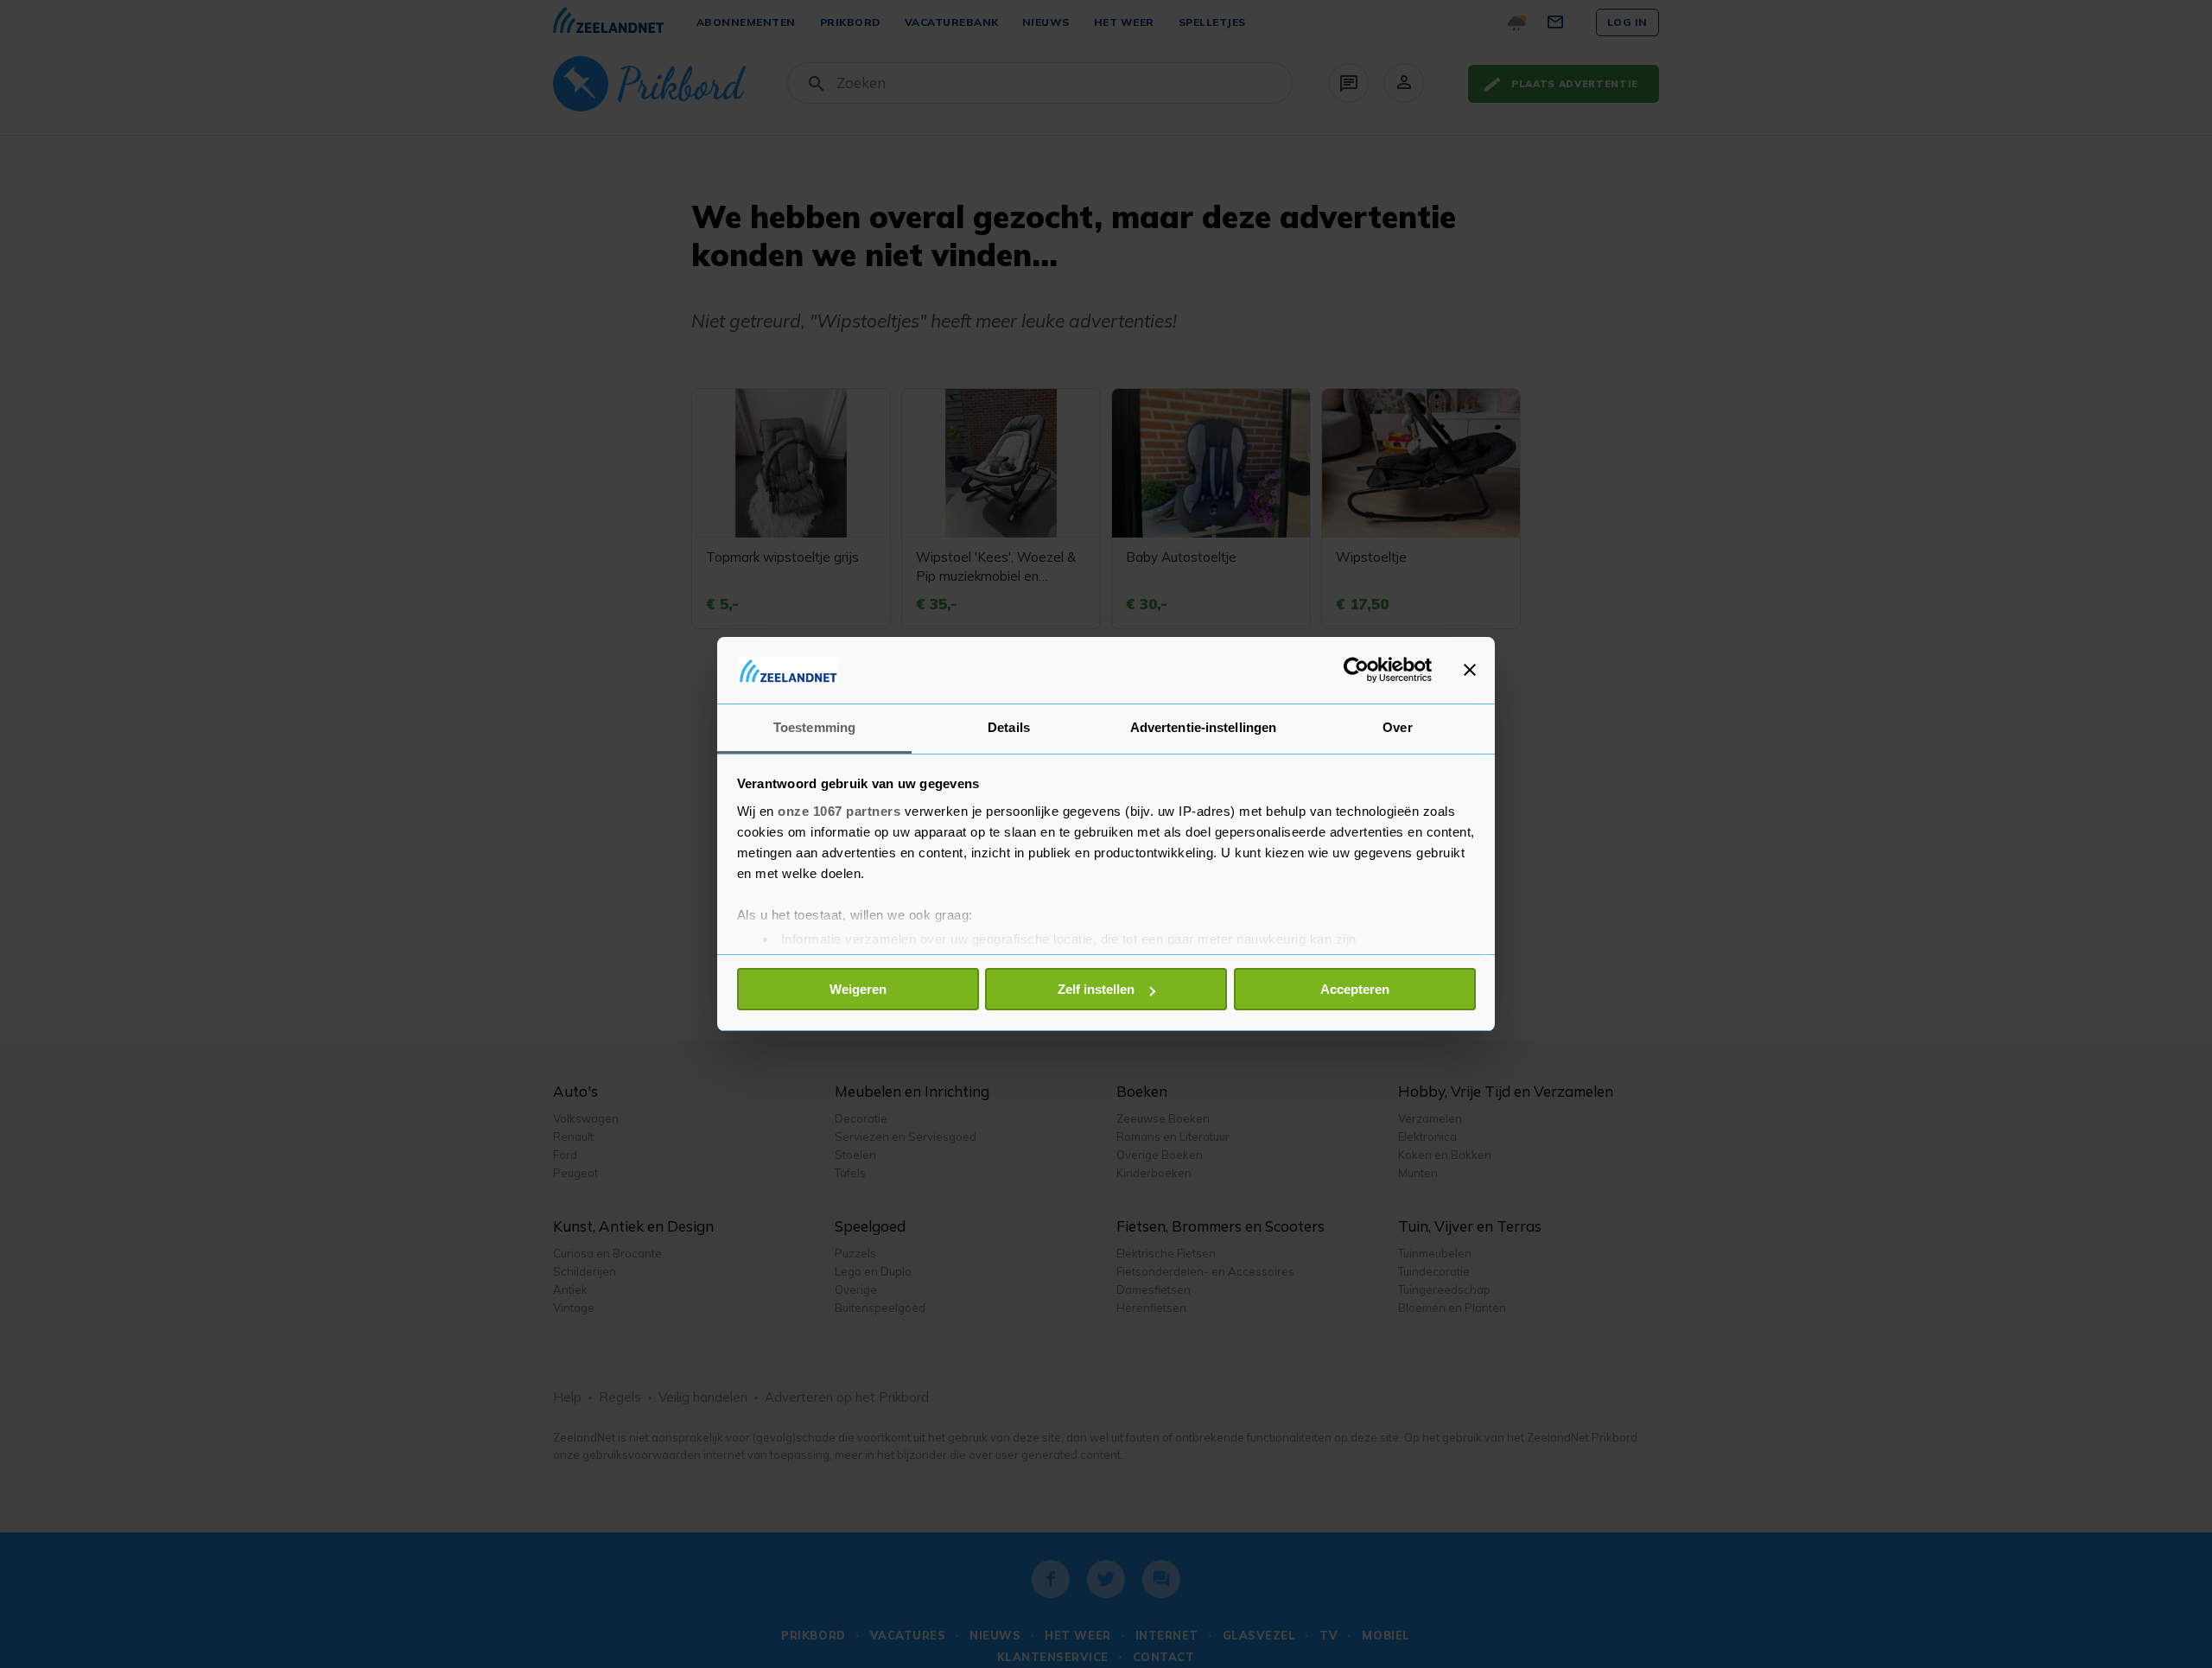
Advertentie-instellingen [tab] (1203, 727)
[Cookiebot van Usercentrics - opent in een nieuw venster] (1356, 670)
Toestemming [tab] (814, 727)
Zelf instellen (1096, 989)
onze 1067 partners (839, 811)
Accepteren (1355, 989)
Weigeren (858, 989)
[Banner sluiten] (1470, 670)
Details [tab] (1009, 727)
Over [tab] (1397, 727)
